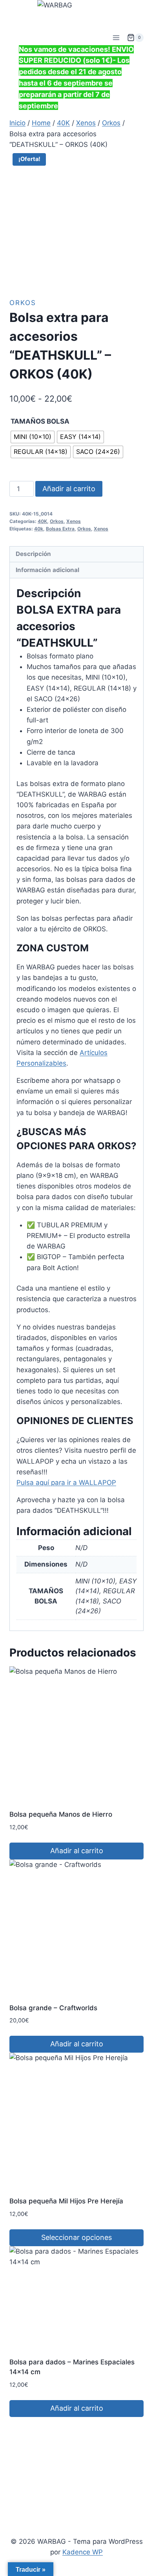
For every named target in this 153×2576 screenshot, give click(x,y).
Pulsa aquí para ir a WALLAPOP (66, 1483)
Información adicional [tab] (47, 570)
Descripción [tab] (33, 554)
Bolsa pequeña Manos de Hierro (61, 1814)
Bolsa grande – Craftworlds (53, 2008)
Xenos (74, 521)
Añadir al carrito (69, 489)
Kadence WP (83, 2552)
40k (39, 529)
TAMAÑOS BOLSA (40, 421)
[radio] (33, 437)
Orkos (23, 303)
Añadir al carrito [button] (77, 1851)
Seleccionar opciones (76, 2237)
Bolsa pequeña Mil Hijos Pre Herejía (66, 2201)
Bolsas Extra (60, 529)
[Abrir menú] (116, 37)
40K (42, 521)
